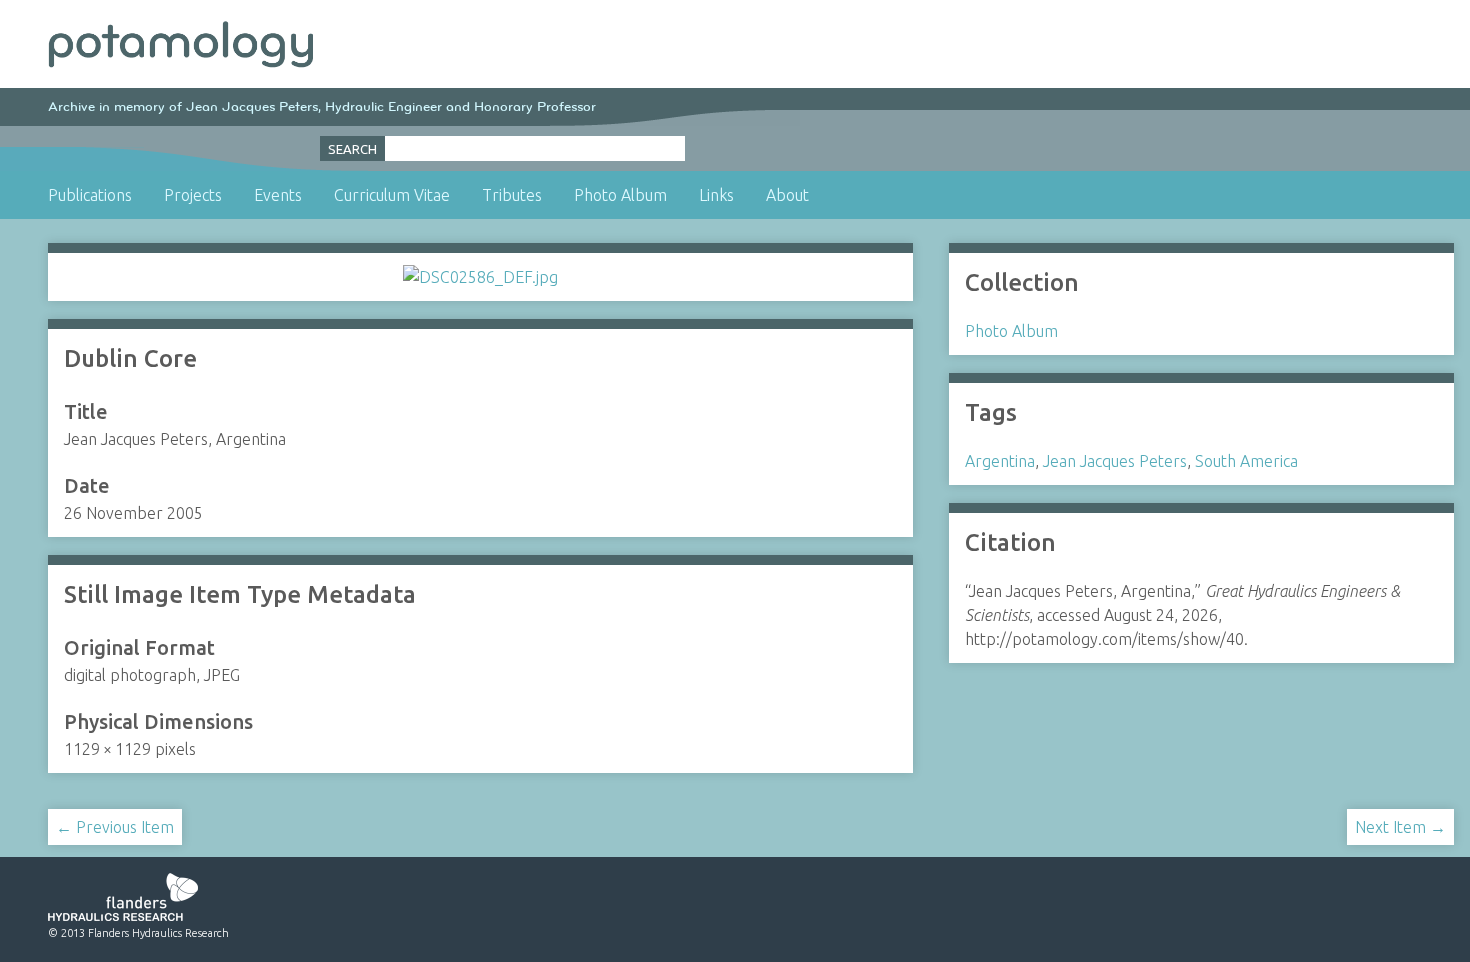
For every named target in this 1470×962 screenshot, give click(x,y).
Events (278, 195)
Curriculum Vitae (392, 195)
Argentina (1000, 461)
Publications (90, 195)
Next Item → (1400, 827)
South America (1246, 461)
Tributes (512, 195)
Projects (193, 195)
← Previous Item (115, 827)
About (787, 195)
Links (716, 195)
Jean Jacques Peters (1115, 461)
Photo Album (620, 195)
